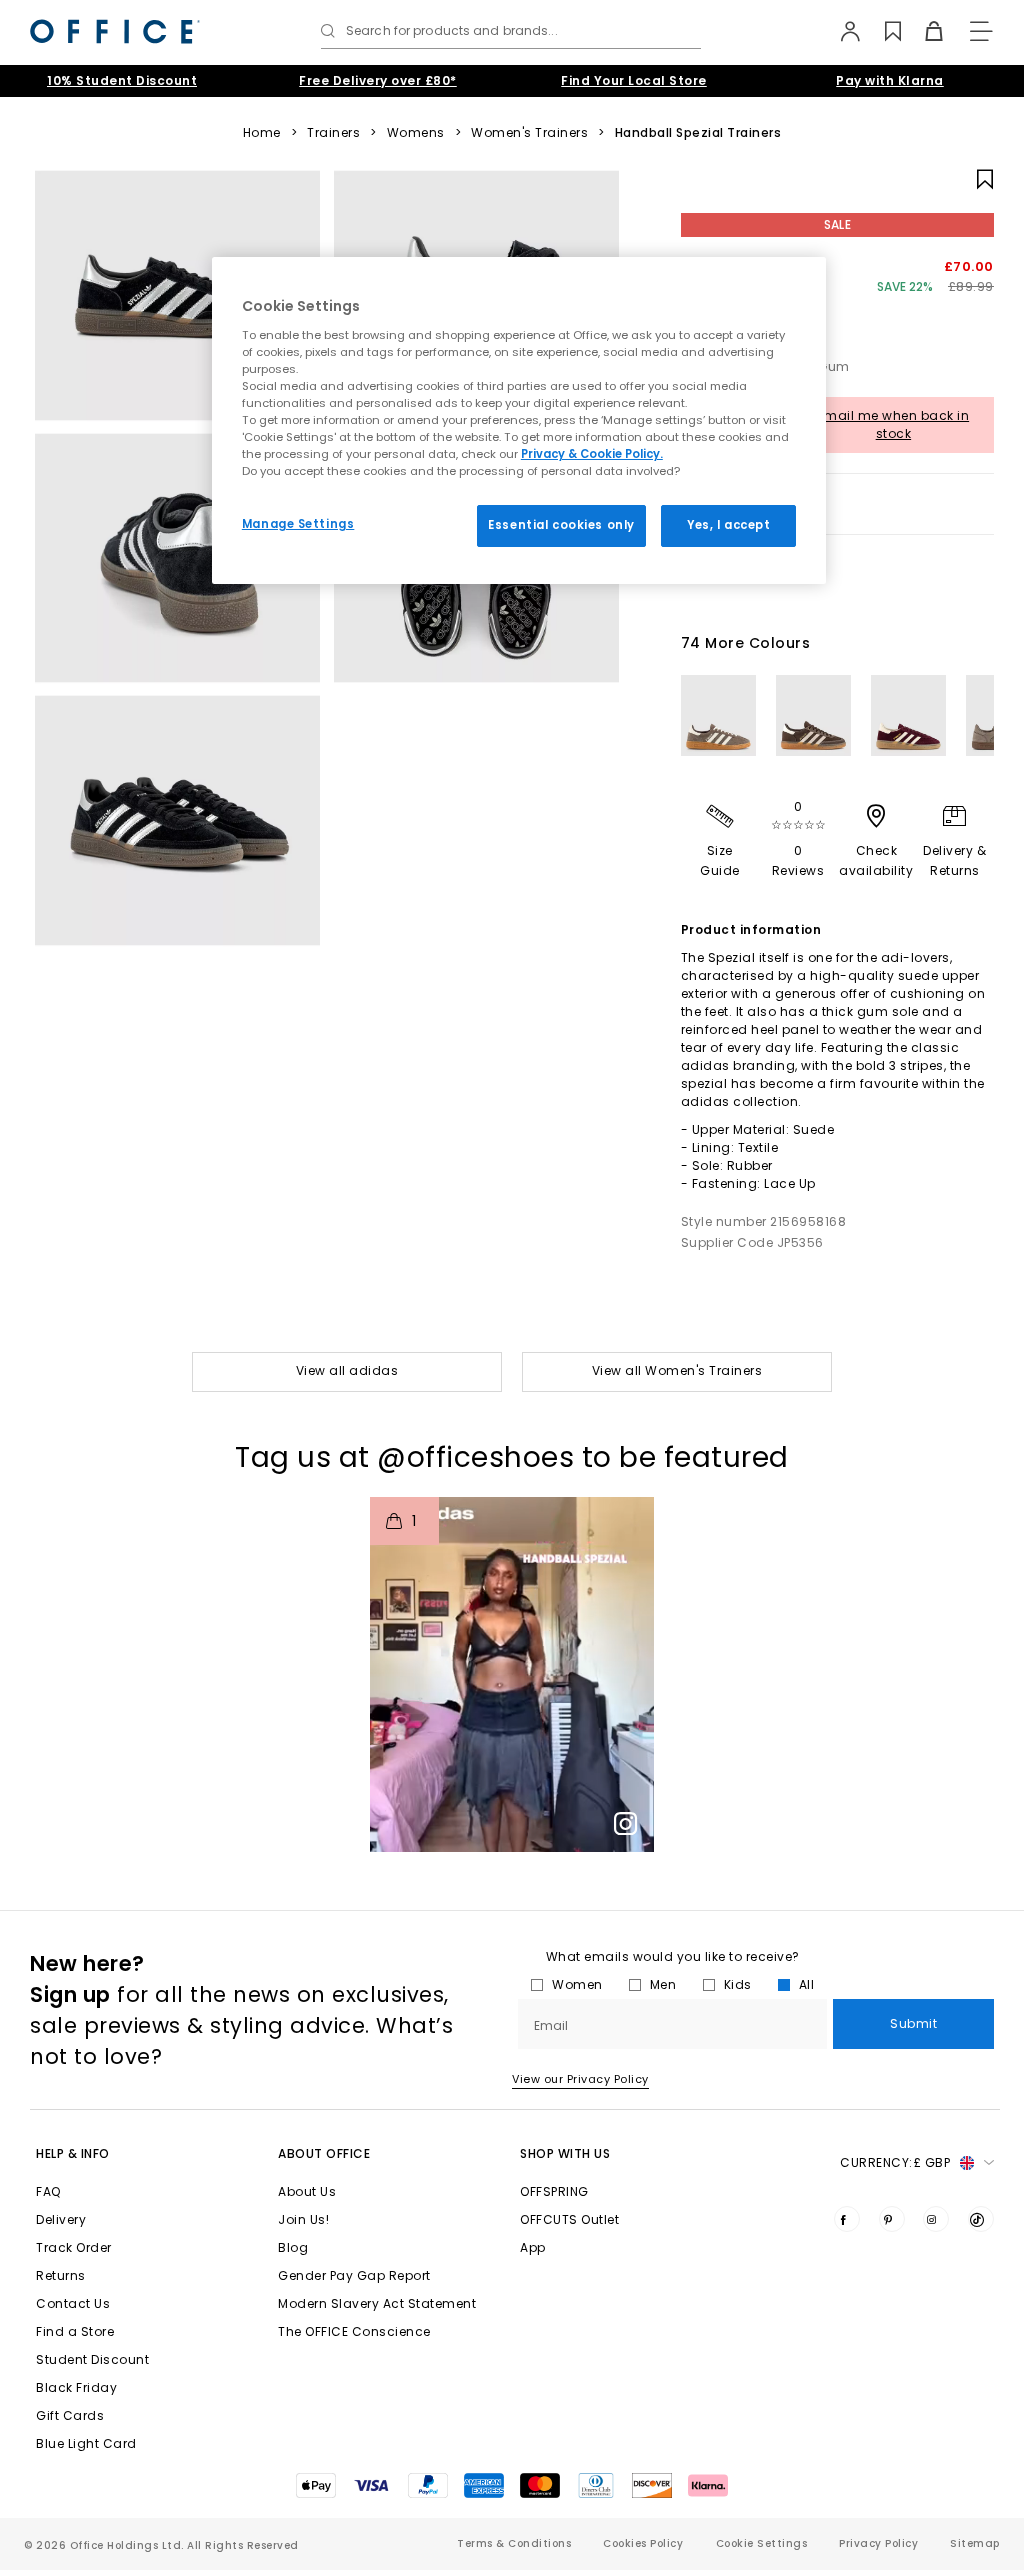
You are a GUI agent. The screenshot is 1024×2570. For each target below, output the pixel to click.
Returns (61, 2275)
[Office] (115, 31)
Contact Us (73, 2303)
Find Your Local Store (634, 80)
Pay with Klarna (890, 80)
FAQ (48, 2191)
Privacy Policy (878, 2543)
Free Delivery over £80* (378, 80)
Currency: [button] (895, 2162)
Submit (913, 2023)
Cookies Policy (643, 2543)
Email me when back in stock (894, 424)
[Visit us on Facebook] (847, 2219)
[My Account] (840, 31)
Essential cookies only (561, 525)
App (533, 2247)
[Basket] (922, 31)
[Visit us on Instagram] (936, 2219)
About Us (307, 2191)
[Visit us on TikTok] (981, 2219)
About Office (324, 2153)
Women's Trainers (529, 133)
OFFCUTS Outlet (569, 2219)
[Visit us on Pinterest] (892, 2219)
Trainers (333, 133)
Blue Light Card (86, 2443)
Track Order (74, 2247)
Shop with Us (565, 2153)
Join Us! (303, 2219)
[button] (512, 1674)
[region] (519, 420)
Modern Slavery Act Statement (377, 2303)
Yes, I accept (728, 525)
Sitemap (975, 2543)
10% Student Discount (122, 80)
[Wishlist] (881, 31)
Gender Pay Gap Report (354, 2275)
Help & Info (73, 2153)
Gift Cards (70, 2415)
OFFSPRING (554, 2191)
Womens (416, 133)
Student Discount (92, 2359)
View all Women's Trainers (677, 1370)
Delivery (61, 2219)
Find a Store (75, 2331)
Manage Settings (298, 524)
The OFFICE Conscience (354, 2331)
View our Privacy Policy (580, 2079)
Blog (293, 2247)
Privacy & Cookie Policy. (592, 454)
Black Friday (76, 2387)
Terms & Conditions (514, 2543)
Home (262, 133)
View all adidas (347, 1370)
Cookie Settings (762, 2543)
